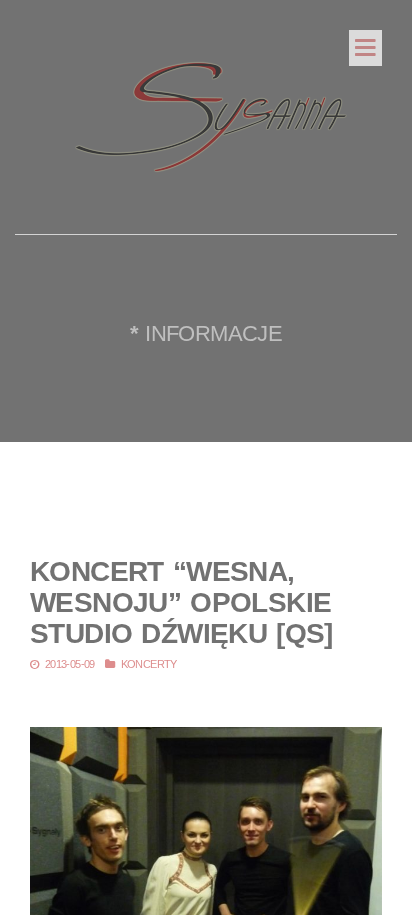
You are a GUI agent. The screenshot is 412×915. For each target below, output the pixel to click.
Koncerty (149, 664)
